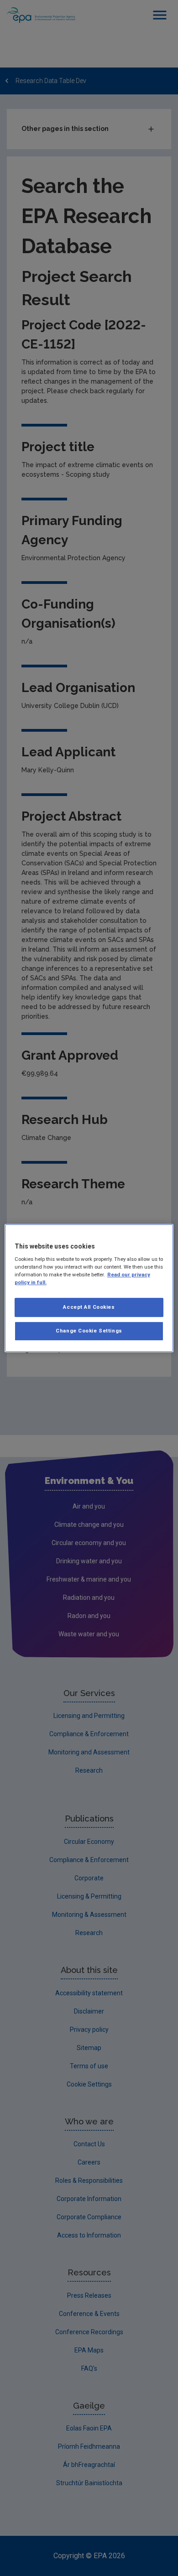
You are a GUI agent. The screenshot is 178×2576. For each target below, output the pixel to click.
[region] (89, 1288)
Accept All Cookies (89, 1307)
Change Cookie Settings (89, 1331)
